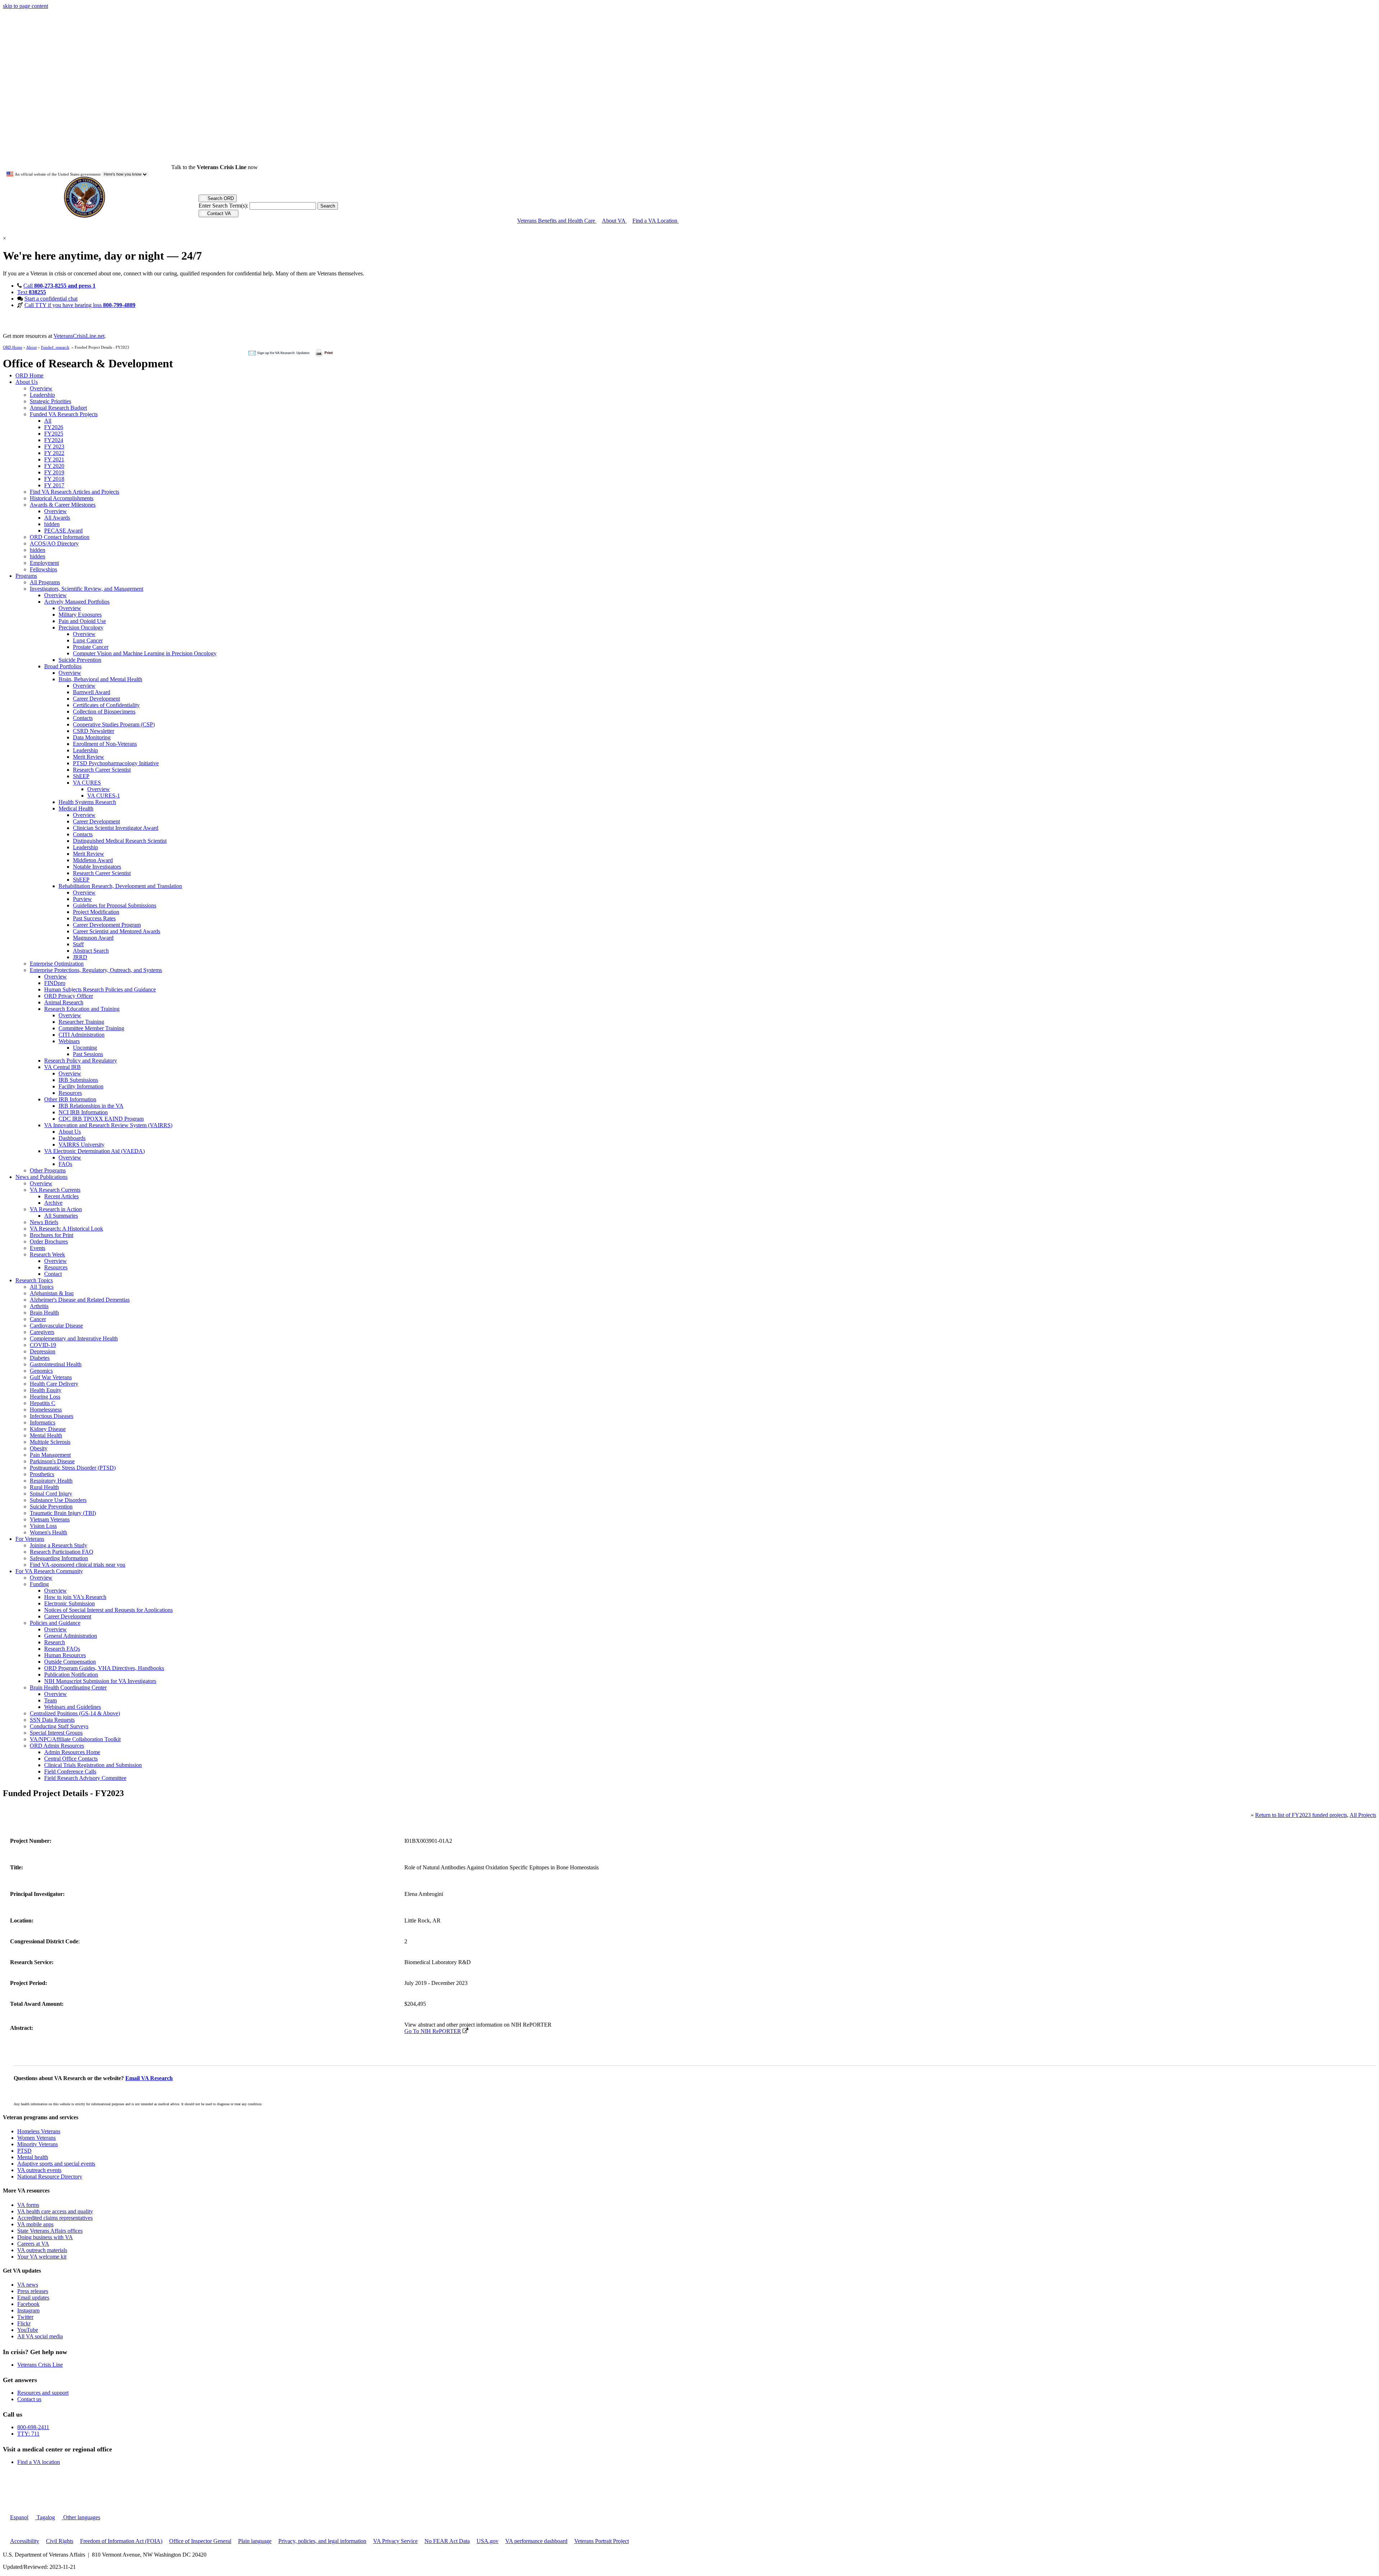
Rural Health (44, 1487)
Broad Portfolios (63, 666)
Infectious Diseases (52, 1416)
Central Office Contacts (71, 1759)
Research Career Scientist (102, 770)
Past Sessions (88, 1054)
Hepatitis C (43, 1403)
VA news (28, 2285)
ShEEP (81, 776)
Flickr (24, 2323)
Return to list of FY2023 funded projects (1301, 1815)
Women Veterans (36, 2138)
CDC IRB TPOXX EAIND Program (101, 1119)
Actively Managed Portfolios (77, 602)
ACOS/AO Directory (54, 543)
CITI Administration (82, 1035)
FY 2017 (54, 485)
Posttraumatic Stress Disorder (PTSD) (73, 1468)
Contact (53, 1274)
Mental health (33, 2157)
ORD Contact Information (60, 537)
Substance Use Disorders (58, 1500)
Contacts (83, 718)
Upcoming (85, 1048)
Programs (26, 576)
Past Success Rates (94, 918)
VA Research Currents (55, 1190)
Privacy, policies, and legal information (322, 2541)
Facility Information (81, 1086)
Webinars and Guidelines (73, 1707)
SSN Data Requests (52, 1720)
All (48, 421)
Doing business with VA (45, 2237)
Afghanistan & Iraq (52, 1293)
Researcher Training (81, 1022)
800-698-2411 (33, 2427)
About (31, 347)
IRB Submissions (78, 1080)
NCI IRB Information (83, 1112)
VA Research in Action (56, 1209)
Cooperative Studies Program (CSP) (114, 724)
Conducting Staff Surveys (59, 1726)
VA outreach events (39, 2170)
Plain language (255, 2541)
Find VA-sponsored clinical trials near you (78, 1565)
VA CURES (87, 783)
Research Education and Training (82, 1009)
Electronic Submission (69, 1603)
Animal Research (64, 1002)
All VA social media (40, 2336)
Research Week (47, 1254)
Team (50, 1700)
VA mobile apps (35, 2224)
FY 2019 (54, 472)
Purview (82, 899)
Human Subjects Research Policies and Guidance (100, 989)
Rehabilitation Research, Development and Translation (120, 886)
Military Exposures (80, 615)
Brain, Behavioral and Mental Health (100, 679)
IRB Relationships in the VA (91, 1106)
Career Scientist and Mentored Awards (117, 931)
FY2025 (54, 434)
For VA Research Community (49, 1571)
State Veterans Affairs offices (50, 2231)
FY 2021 (54, 459)
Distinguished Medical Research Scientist (120, 841)
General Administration (71, 1636)
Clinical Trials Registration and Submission (93, 1765)
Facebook (28, 2304)
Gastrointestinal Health (56, 1364)
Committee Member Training (91, 1028)
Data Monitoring (92, 737)
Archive (53, 1203)
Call (59, 286)
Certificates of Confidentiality (106, 705)
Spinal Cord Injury (51, 1494)
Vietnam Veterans (50, 1519)
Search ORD (220, 198)
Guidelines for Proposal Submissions (115, 905)
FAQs (65, 1164)
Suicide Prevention (80, 660)
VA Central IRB (62, 1067)
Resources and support (43, 2393)
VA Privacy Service (395, 2541)
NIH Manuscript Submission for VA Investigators (100, 1681)
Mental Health (46, 1435)
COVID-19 (43, 1345)
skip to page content (25, 6)
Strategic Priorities (50, 401)
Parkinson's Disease (52, 1461)
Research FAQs (62, 1649)
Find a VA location (39, 2462)
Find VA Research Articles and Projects (75, 492)
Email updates (33, 2298)
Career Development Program (107, 925)
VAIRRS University (82, 1145)
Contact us (29, 2399)
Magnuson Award (93, 938)
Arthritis (39, 1306)
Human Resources (65, 1655)
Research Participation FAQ (62, 1552)
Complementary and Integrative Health (74, 1338)
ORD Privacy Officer (69, 996)
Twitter (25, 2317)
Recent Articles (61, 1196)
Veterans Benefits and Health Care (557, 221)
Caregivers (42, 1332)
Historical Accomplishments (62, 498)
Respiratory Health (51, 1481)
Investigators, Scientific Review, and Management (87, 589)
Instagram (28, 2310)
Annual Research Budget (58, 408)
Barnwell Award (92, 692)
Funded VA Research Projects (64, 414)
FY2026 (54, 427)
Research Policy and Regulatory (81, 1061)
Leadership (42, 395)
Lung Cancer (88, 640)
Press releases (33, 2291)
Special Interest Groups (56, 1733)
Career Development (96, 699)
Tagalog (45, 2517)
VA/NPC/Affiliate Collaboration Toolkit (75, 1739)
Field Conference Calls (70, 1771)
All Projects (1363, 1815)
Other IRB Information (70, 1099)
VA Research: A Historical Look (66, 1229)
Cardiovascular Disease (56, 1326)
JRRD (80, 957)
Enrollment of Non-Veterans (105, 744)
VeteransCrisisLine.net (79, 336)
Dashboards (72, 1138)
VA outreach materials (42, 2250)
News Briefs (44, 1222)
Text (32, 292)
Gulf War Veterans (51, 1377)
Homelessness (46, 1410)
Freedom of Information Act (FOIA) (121, 2541)
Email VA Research (149, 2078)
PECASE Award (63, 531)
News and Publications (41, 1177)
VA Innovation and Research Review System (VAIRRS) (108, 1125)
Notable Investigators (97, 867)
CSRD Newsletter (94, 731)
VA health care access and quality (55, 2211)
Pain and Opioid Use (82, 621)
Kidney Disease (48, 1429)
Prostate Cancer (91, 647)
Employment (44, 563)
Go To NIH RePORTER (433, 2031)
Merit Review (89, 757)
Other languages (81, 2517)
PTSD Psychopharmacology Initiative (116, 763)
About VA (614, 221)
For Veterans (30, 1539)
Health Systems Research (87, 802)
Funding (39, 1584)
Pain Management (50, 1455)
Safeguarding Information (59, 1558)
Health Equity (46, 1390)
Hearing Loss (45, 1397)
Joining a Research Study (59, 1545)
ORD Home (13, 347)
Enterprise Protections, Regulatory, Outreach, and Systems (96, 970)
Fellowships (43, 569)
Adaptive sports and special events (56, 2164)
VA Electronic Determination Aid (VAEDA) (94, 1151)
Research (55, 1642)
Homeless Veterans (39, 2131)
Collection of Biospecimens (104, 712)
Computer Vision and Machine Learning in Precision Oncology (145, 653)
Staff (78, 944)
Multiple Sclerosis (50, 1442)
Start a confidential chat (51, 299)
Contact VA (219, 213)
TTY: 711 (28, 2434)
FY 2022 (54, 453)
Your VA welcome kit (42, 2257)
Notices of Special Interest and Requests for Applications (108, 1610)
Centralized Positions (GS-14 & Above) (75, 1713)
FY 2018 (54, 479)
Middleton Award (93, 860)
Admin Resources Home (72, 1752)
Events (38, 1248)
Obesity (39, 1448)
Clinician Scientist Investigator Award (116, 828)
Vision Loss (43, 1526)
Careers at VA (33, 2244)
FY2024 (54, 440)
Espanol (19, 2517)
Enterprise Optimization (57, 964)
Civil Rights (60, 2541)
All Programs (45, 582)
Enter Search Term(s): (223, 206)
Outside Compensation (70, 1662)
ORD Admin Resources (57, 1746)
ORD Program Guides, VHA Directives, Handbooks (104, 1668)
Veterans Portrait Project (602, 2541)
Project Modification (96, 912)
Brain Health (44, 1313)
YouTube (28, 2330)
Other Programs (48, 1170)
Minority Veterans (38, 2144)
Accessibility (25, 2541)
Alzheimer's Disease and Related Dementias (80, 1300)
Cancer (38, 1319)
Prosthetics (42, 1474)
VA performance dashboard (536, 2541)
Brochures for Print (52, 1235)
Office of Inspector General (200, 2541)
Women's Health (48, 1532)
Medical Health (76, 808)
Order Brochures (49, 1241)
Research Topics (34, 1280)
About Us (27, 382)
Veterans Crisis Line (40, 2365)
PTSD (24, 2151)
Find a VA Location (656, 221)
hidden (52, 524)
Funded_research (55, 347)
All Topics (42, 1287)
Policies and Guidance (55, 1623)
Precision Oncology (81, 627)
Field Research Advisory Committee (85, 1778)
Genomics (41, 1371)
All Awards (57, 518)
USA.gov (487, 2541)
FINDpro (55, 983)
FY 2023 (54, 447)
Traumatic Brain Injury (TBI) (63, 1513)
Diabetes (40, 1358)
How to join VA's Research (75, 1597)
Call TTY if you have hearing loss (80, 305)
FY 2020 (54, 466)
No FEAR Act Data (447, 2541)
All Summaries (61, 1216)
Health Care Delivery (54, 1384)
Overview (41, 388)
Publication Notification (71, 1675)
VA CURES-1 (104, 796)
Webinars (69, 1041)
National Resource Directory (50, 2177)
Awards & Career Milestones (63, 505)
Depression (43, 1351)
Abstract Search (91, 951)
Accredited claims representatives (55, 2218)
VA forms (28, 2205)
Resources (70, 1093)
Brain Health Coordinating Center (68, 1687)
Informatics (43, 1422)
